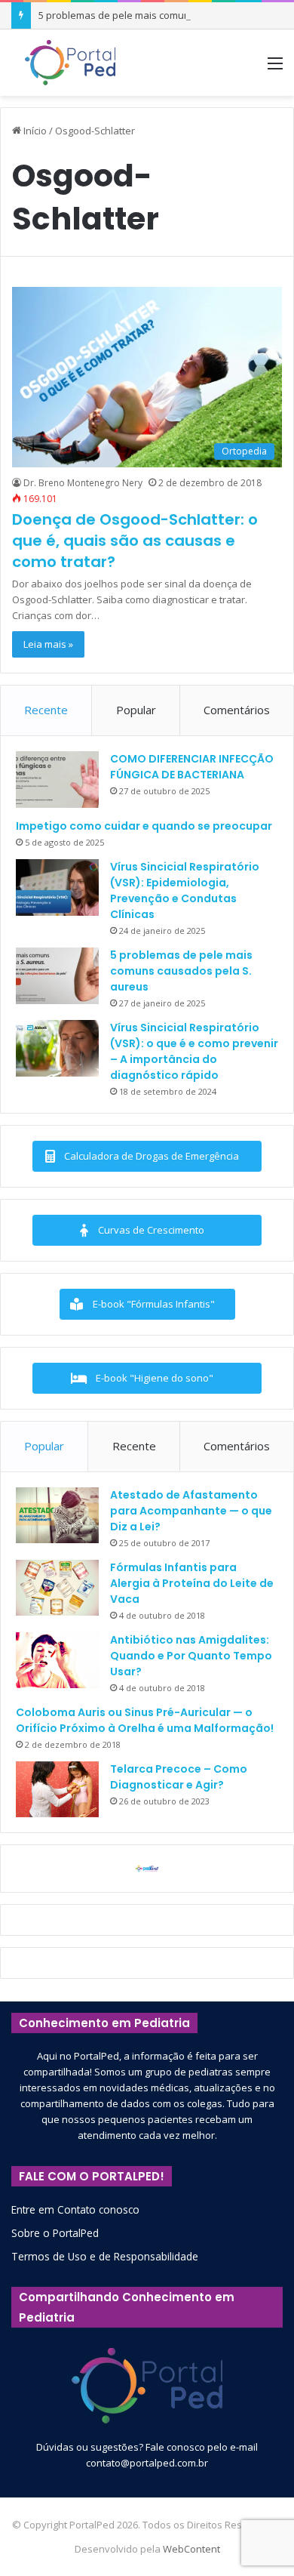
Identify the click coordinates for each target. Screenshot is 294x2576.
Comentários (237, 710)
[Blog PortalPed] (70, 63)
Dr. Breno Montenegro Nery (83, 483)
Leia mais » (48, 644)
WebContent (191, 2549)
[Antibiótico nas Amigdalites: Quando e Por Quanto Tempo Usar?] (57, 1660)
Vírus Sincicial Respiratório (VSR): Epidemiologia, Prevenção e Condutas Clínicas (185, 891)
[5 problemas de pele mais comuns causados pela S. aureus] (57, 976)
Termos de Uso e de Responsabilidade (105, 2256)
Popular (136, 710)
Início (34, 131)
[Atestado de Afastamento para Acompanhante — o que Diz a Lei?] (57, 1515)
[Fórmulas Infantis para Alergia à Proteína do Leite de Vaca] (57, 1588)
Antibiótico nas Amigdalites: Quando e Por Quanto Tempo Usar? (191, 1656)
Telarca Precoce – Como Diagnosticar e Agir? (179, 1777)
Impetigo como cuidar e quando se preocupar (144, 826)
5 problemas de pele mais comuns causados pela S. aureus (181, 971)
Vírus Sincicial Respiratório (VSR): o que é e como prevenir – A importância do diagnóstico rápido (194, 1051)
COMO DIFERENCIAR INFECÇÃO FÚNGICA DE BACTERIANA (192, 767)
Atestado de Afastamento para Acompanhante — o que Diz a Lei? (191, 1511)
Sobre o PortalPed (55, 2233)
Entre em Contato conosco (75, 2209)
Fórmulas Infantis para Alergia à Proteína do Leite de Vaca (192, 1583)
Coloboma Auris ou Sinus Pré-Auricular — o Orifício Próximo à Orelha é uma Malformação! (145, 1720)
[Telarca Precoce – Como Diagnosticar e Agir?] (57, 1789)
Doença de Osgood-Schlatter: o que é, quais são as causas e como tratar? (135, 541)
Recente (46, 710)
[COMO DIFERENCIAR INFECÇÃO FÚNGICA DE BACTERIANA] (57, 780)
